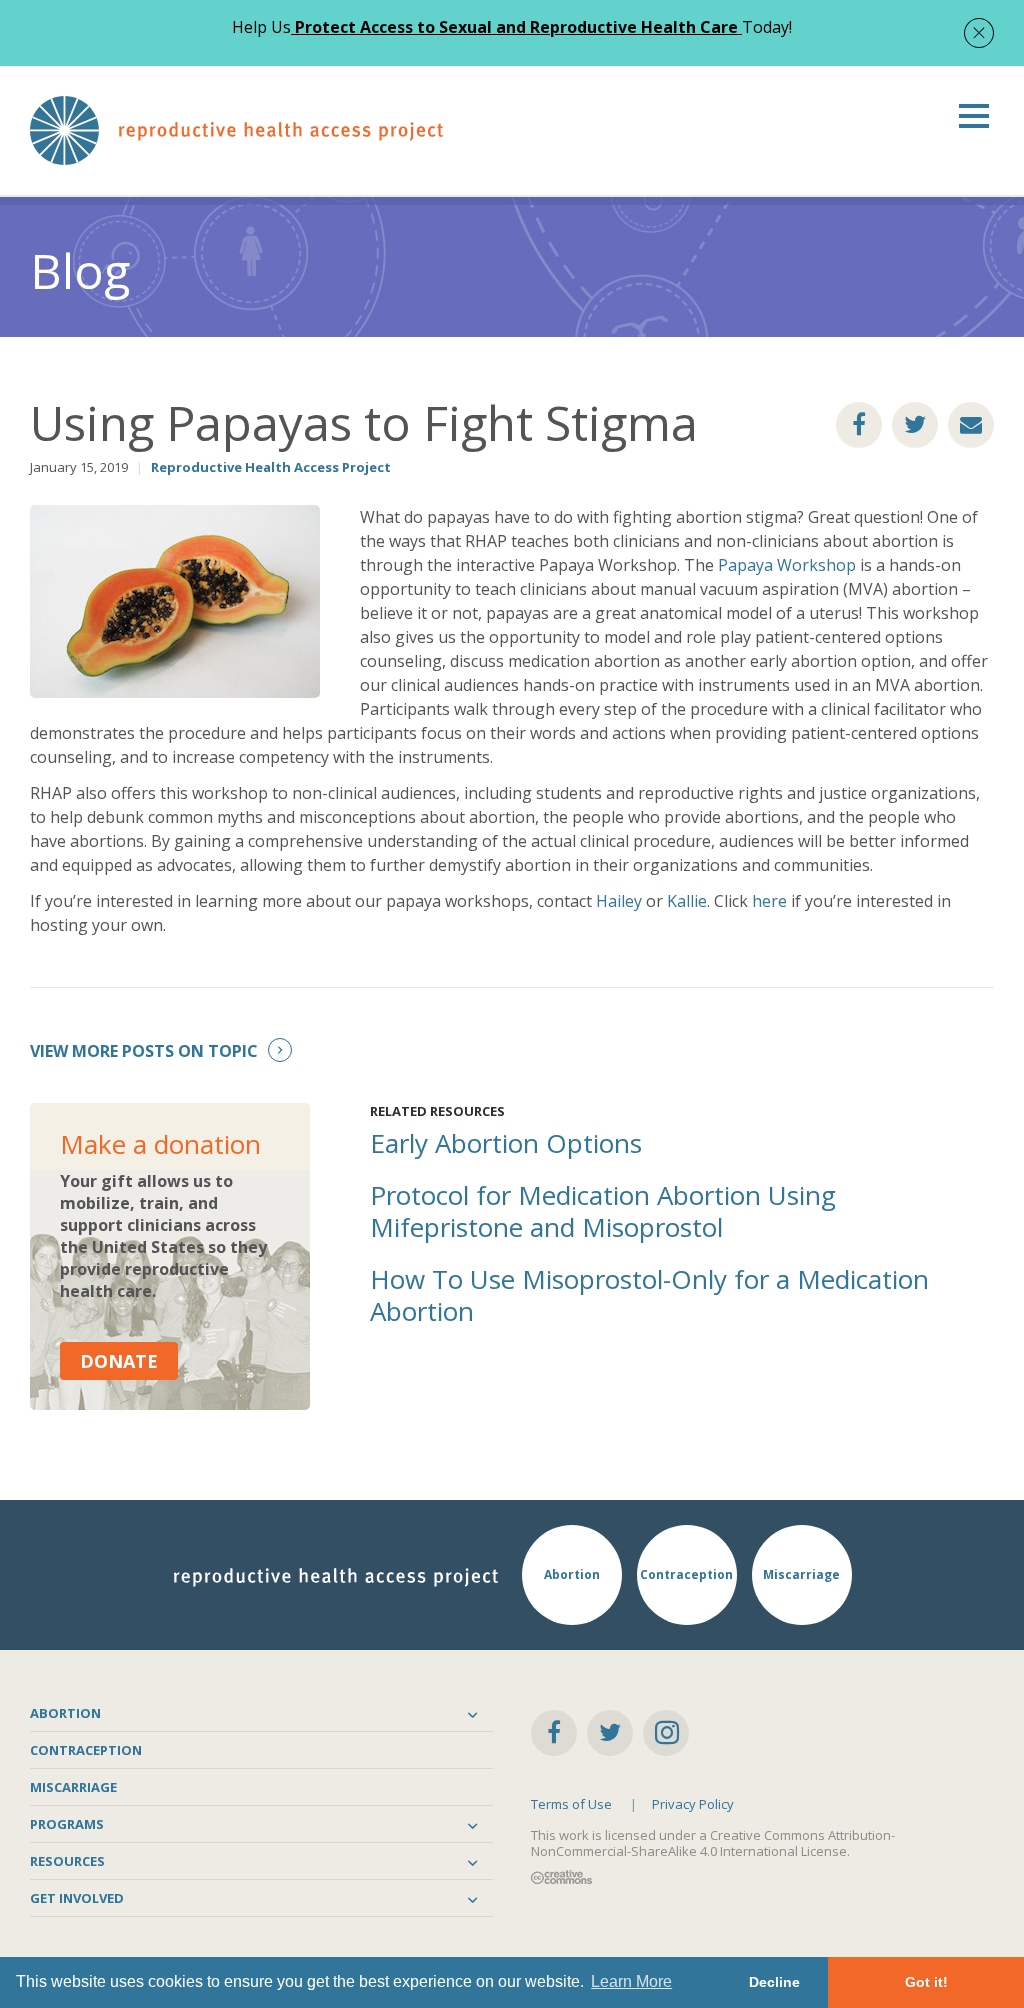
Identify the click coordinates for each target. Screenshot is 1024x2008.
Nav (974, 116)
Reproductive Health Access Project (271, 467)
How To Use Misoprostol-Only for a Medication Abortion (649, 1295)
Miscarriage (73, 1787)
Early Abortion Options (506, 1143)
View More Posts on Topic (144, 1051)
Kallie (687, 901)
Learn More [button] (631, 1981)
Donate (119, 1361)
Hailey (619, 901)
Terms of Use (571, 1804)
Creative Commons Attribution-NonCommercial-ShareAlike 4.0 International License (713, 1843)
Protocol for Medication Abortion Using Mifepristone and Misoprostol (603, 1211)
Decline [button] (774, 1982)
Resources (67, 1861)
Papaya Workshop (787, 565)
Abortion (65, 1713)
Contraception (86, 1750)
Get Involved (77, 1898)
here (769, 901)
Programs (67, 1824)
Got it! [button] (926, 1982)
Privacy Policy (693, 1804)
